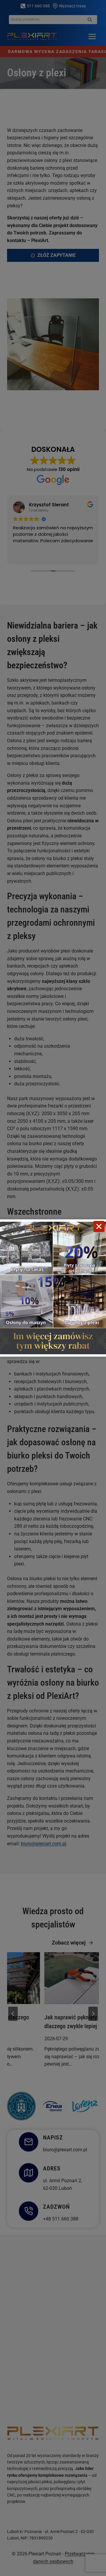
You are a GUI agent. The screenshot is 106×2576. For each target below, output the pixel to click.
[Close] (99, 1226)
